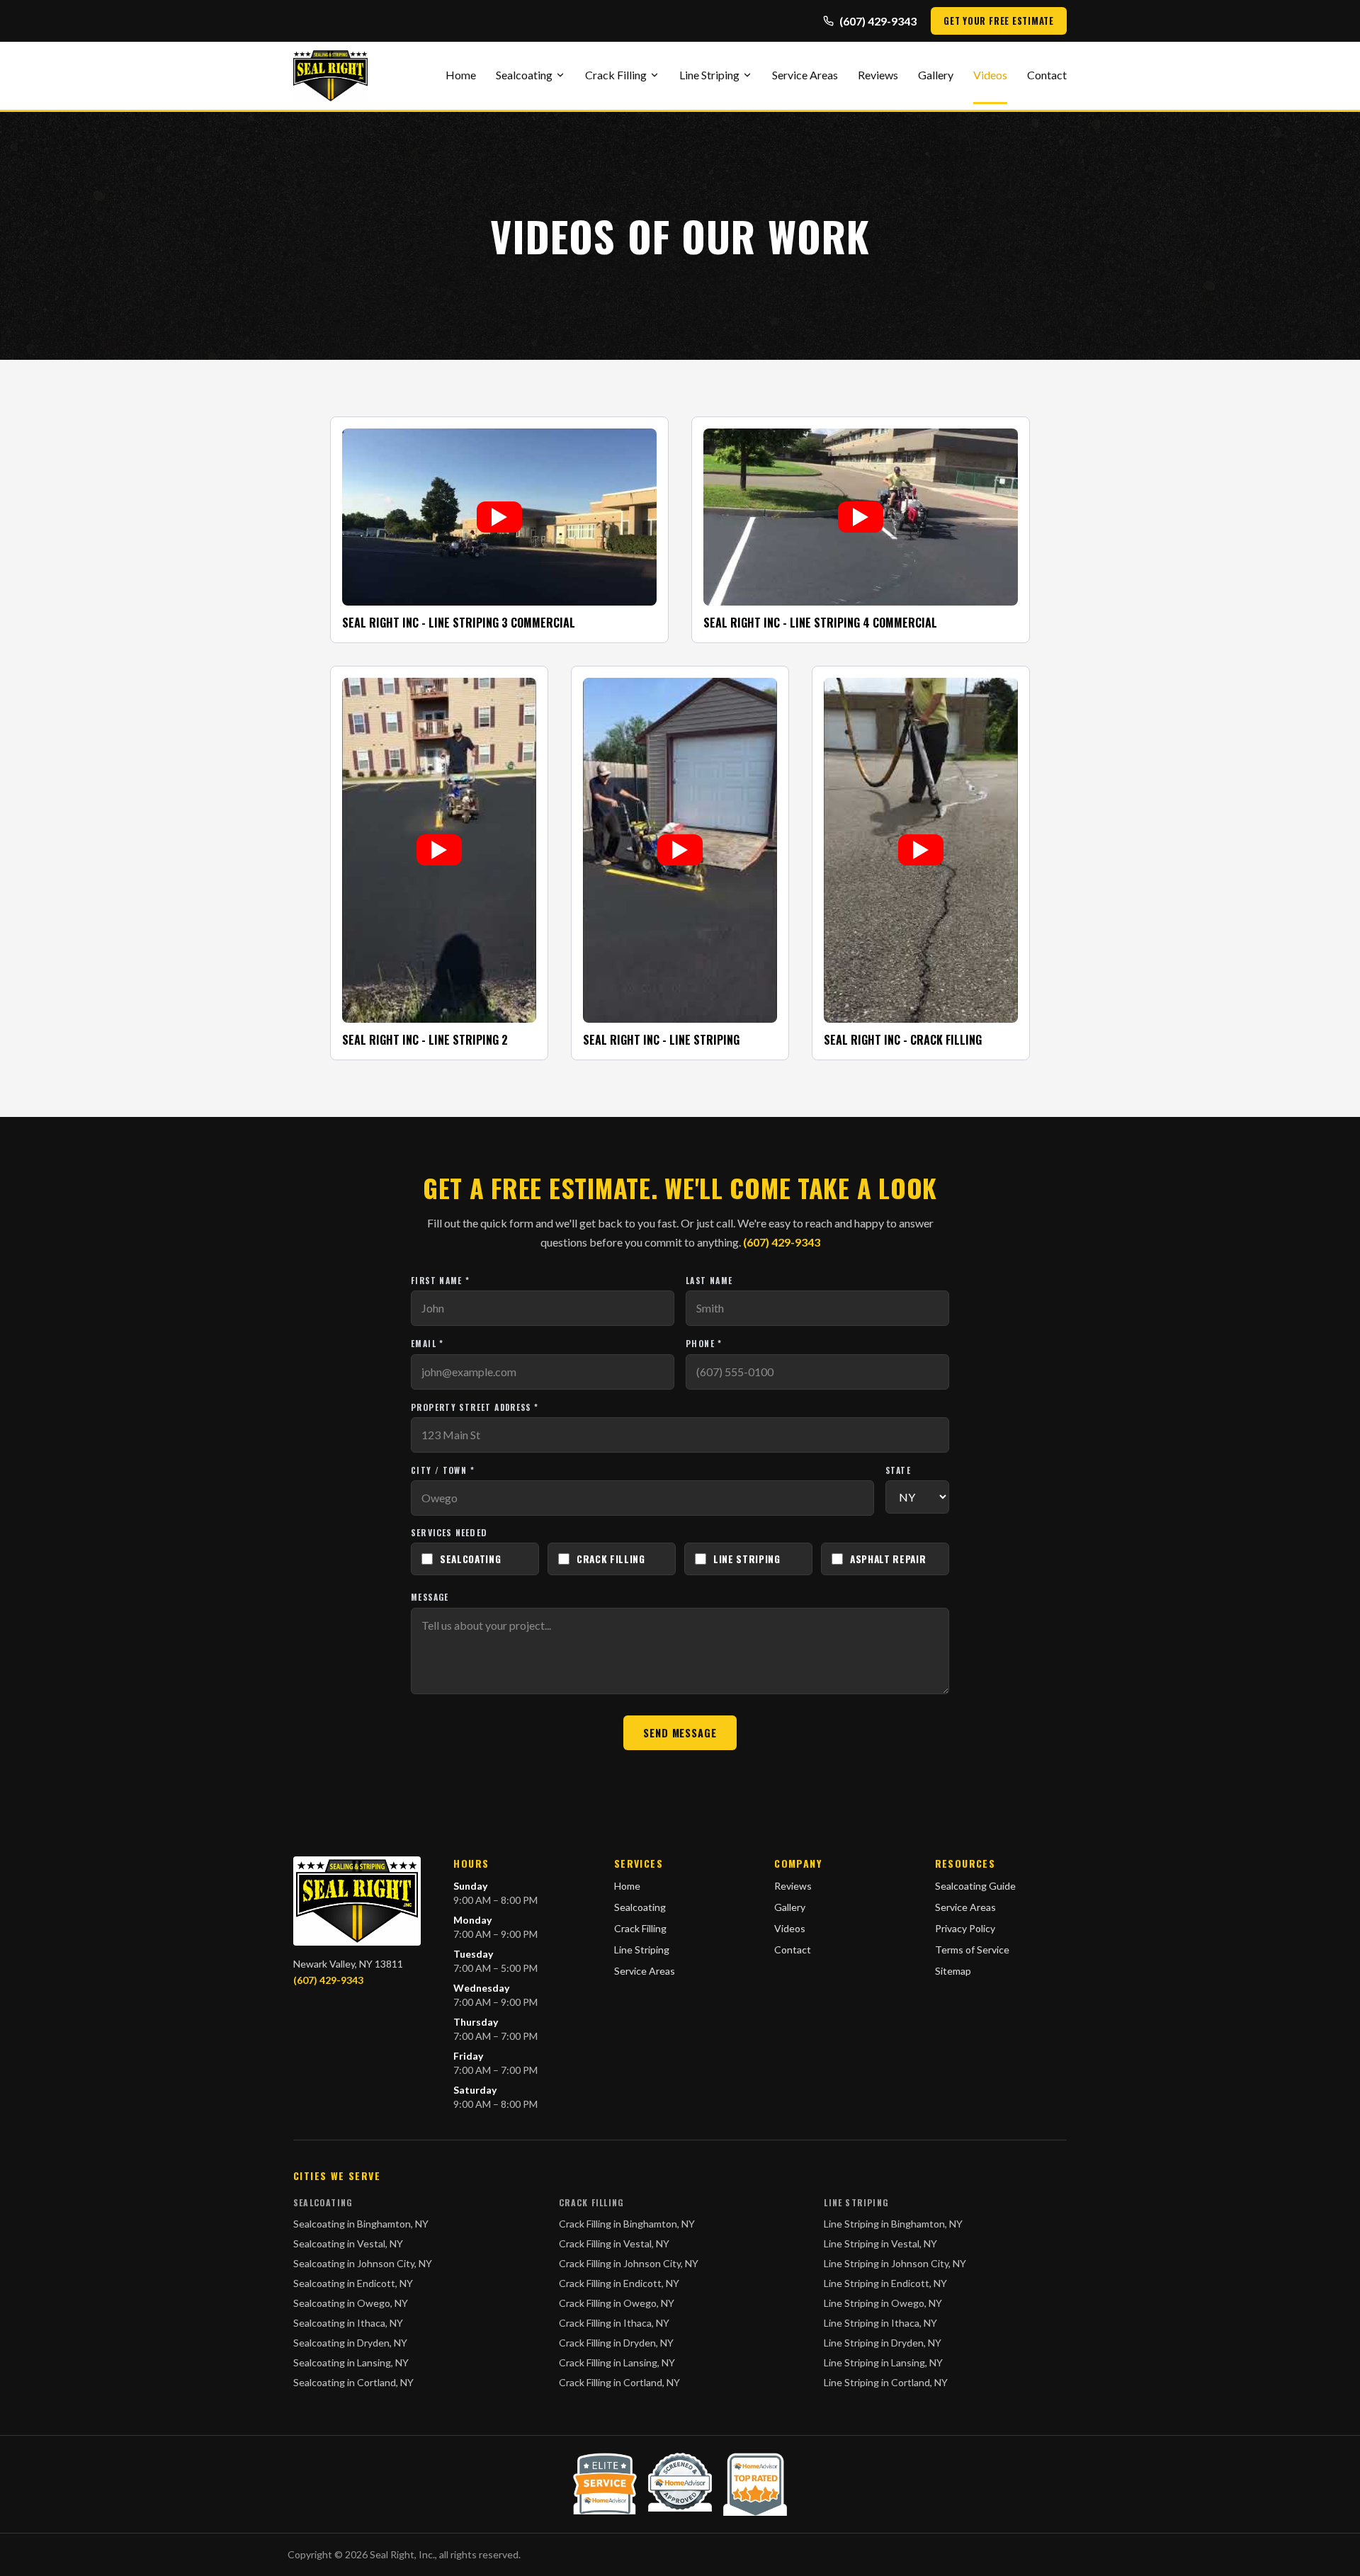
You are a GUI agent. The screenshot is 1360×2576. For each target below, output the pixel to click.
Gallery (936, 75)
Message (430, 1597)
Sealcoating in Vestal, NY (348, 2243)
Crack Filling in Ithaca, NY (614, 2323)
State (898, 1470)
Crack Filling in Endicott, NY (619, 2283)
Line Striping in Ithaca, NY (880, 2323)
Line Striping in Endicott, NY (885, 2283)
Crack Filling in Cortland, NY (619, 2382)
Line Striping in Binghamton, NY (893, 2224)
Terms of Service (972, 1950)
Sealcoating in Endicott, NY (353, 2283)
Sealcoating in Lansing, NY (351, 2362)
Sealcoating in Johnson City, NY (363, 2263)
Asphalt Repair (888, 1559)
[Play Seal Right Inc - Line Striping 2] (439, 850)
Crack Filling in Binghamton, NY (627, 2224)
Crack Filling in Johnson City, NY (629, 2263)
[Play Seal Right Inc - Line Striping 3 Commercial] (499, 517)
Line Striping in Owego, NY (883, 2303)
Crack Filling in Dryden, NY (616, 2343)
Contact (1047, 75)
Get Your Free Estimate (999, 21)
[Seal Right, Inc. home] (330, 76)
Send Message (680, 1733)
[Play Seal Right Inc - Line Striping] (680, 850)
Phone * (704, 1343)
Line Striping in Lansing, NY (883, 2362)
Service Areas (805, 75)
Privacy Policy (965, 1928)
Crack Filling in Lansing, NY (617, 2362)
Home (461, 75)
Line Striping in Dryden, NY (883, 2343)
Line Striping (709, 75)
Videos (990, 75)
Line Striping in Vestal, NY (880, 2243)
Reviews (878, 75)
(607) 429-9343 (878, 21)
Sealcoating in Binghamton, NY (361, 2224)
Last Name (709, 1280)
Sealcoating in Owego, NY (351, 2303)
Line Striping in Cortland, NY (886, 2382)
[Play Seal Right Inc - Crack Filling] (921, 850)
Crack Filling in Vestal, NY (614, 2243)
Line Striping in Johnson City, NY (895, 2263)
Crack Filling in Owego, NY (617, 2303)
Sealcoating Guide (975, 1886)
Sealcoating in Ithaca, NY (348, 2323)
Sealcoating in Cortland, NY (353, 2382)
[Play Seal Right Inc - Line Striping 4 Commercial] (861, 517)
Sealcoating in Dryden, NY (350, 2343)
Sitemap (953, 1971)
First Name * (441, 1280)
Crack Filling (616, 75)
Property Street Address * (475, 1407)
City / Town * (443, 1470)
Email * (427, 1343)
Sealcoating (524, 75)
